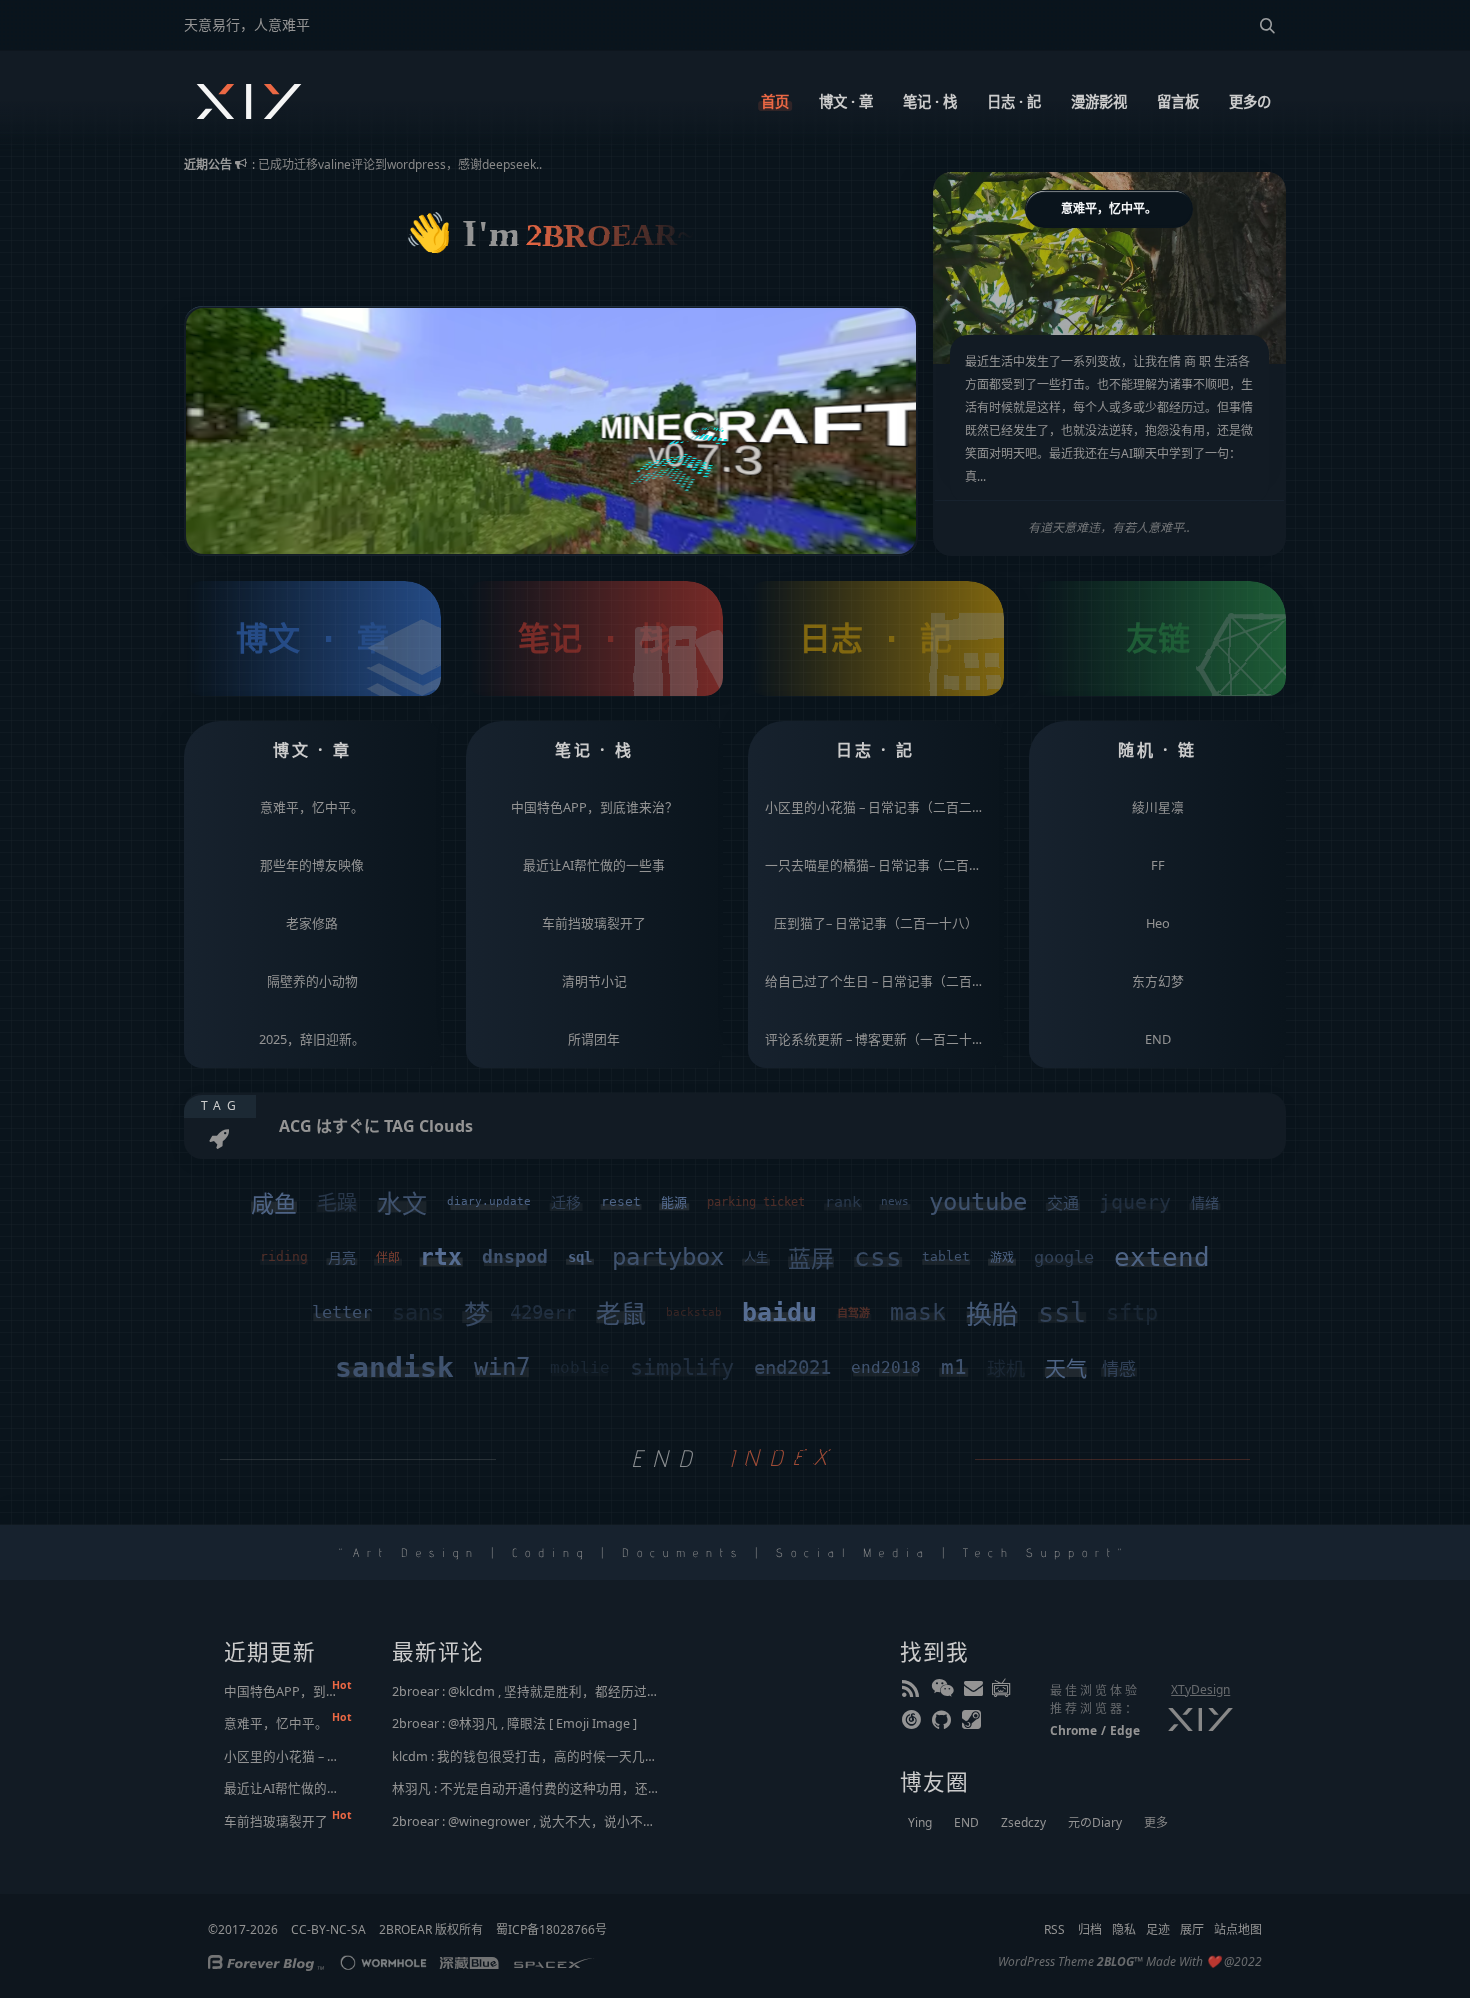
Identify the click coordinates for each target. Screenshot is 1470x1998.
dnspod (515, 1256)
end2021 (792, 1367)
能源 (674, 1202)
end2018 (886, 1367)
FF (1158, 865)
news (895, 1201)
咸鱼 (274, 1204)
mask (918, 1312)
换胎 (992, 1315)
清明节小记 (594, 981)
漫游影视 (1099, 101)
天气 (1066, 1369)
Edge (1125, 1730)
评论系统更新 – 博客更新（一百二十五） (881, 1039)
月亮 (342, 1258)
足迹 (1158, 1929)
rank (843, 1202)
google (1064, 1257)
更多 (1156, 1822)
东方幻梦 (1158, 981)
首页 (775, 101)
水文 (402, 1204)
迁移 (566, 1203)
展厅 (1192, 1929)
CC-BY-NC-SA (328, 1929)
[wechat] (943, 1692)
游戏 (1002, 1258)
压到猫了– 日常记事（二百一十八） (876, 923)
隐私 (1124, 1929)
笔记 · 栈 (930, 101)
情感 (1119, 1369)
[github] (943, 1724)
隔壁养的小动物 (312, 981)
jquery (1135, 1202)
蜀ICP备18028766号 (551, 1929)
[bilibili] (1003, 1692)
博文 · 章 (846, 101)
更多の (1250, 101)
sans (418, 1312)
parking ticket (756, 1202)
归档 (1090, 1929)
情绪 (1205, 1203)
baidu (779, 1312)
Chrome (1073, 1730)
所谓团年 (594, 1039)
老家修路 (312, 923)
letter (342, 1312)
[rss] (913, 1692)
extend (1162, 1257)
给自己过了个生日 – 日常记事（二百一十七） (881, 981)
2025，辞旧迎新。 (312, 1039)
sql (580, 1257)
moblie (580, 1367)
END (1158, 1039)
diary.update (489, 1201)
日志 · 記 (1014, 101)
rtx (441, 1257)
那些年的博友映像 (312, 865)
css (878, 1257)
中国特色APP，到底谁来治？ (594, 807)
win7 (502, 1367)
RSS (1054, 1929)
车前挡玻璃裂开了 (594, 923)
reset (621, 1201)
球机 (1006, 1369)
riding (284, 1256)
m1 (954, 1367)
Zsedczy (1023, 1822)
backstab (694, 1312)
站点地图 (1238, 1929)
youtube (978, 1202)
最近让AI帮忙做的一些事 (594, 865)
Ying (920, 1822)
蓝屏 (811, 1259)
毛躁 (337, 1203)
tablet (946, 1256)
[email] (973, 1692)
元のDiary (1095, 1822)
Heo (1158, 923)
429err (543, 1312)
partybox (668, 1257)
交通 (1063, 1203)
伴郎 (388, 1258)
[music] (913, 1724)
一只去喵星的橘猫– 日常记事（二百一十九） (881, 865)
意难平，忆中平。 (312, 807)
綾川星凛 (1158, 807)
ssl (1062, 1312)
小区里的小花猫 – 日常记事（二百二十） (881, 807)
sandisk (394, 1367)
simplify (682, 1367)
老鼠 (621, 1314)
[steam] (973, 1724)
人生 (756, 1258)
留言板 (1178, 101)
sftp (1132, 1312)
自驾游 (853, 1313)
